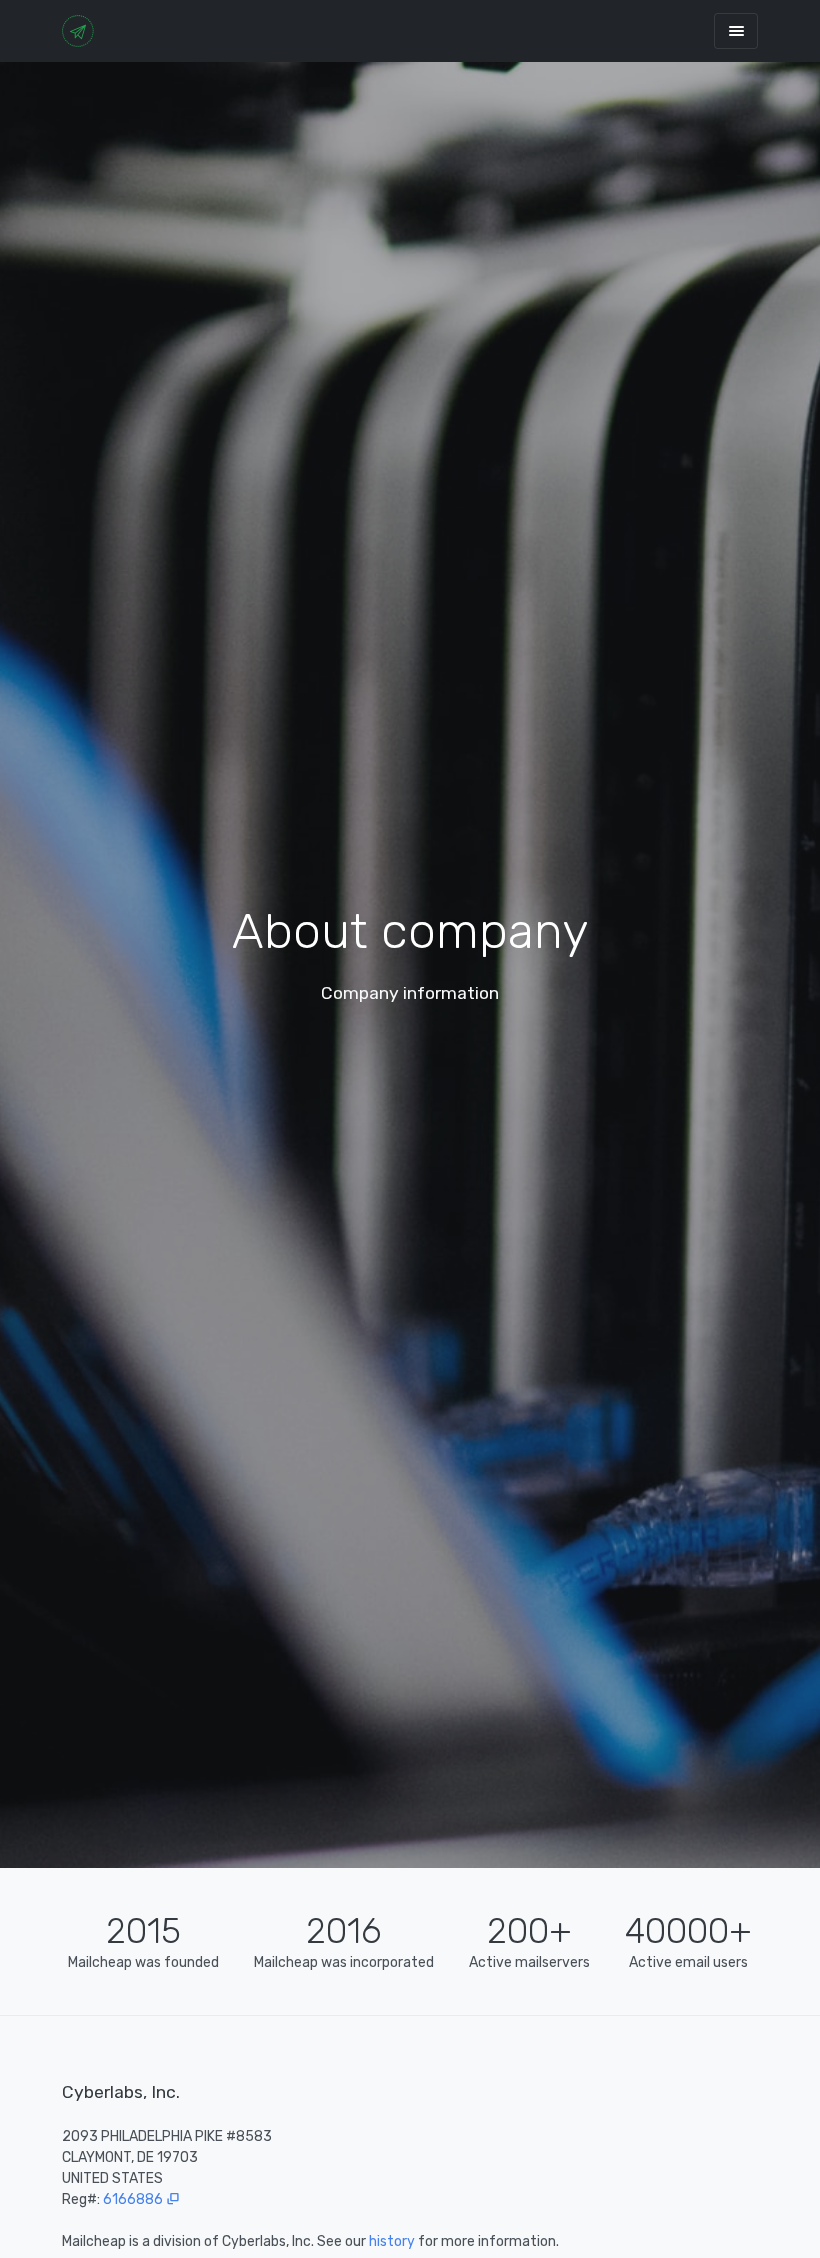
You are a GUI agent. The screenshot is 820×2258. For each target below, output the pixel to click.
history (392, 2241)
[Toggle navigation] (736, 30)
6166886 (134, 2199)
